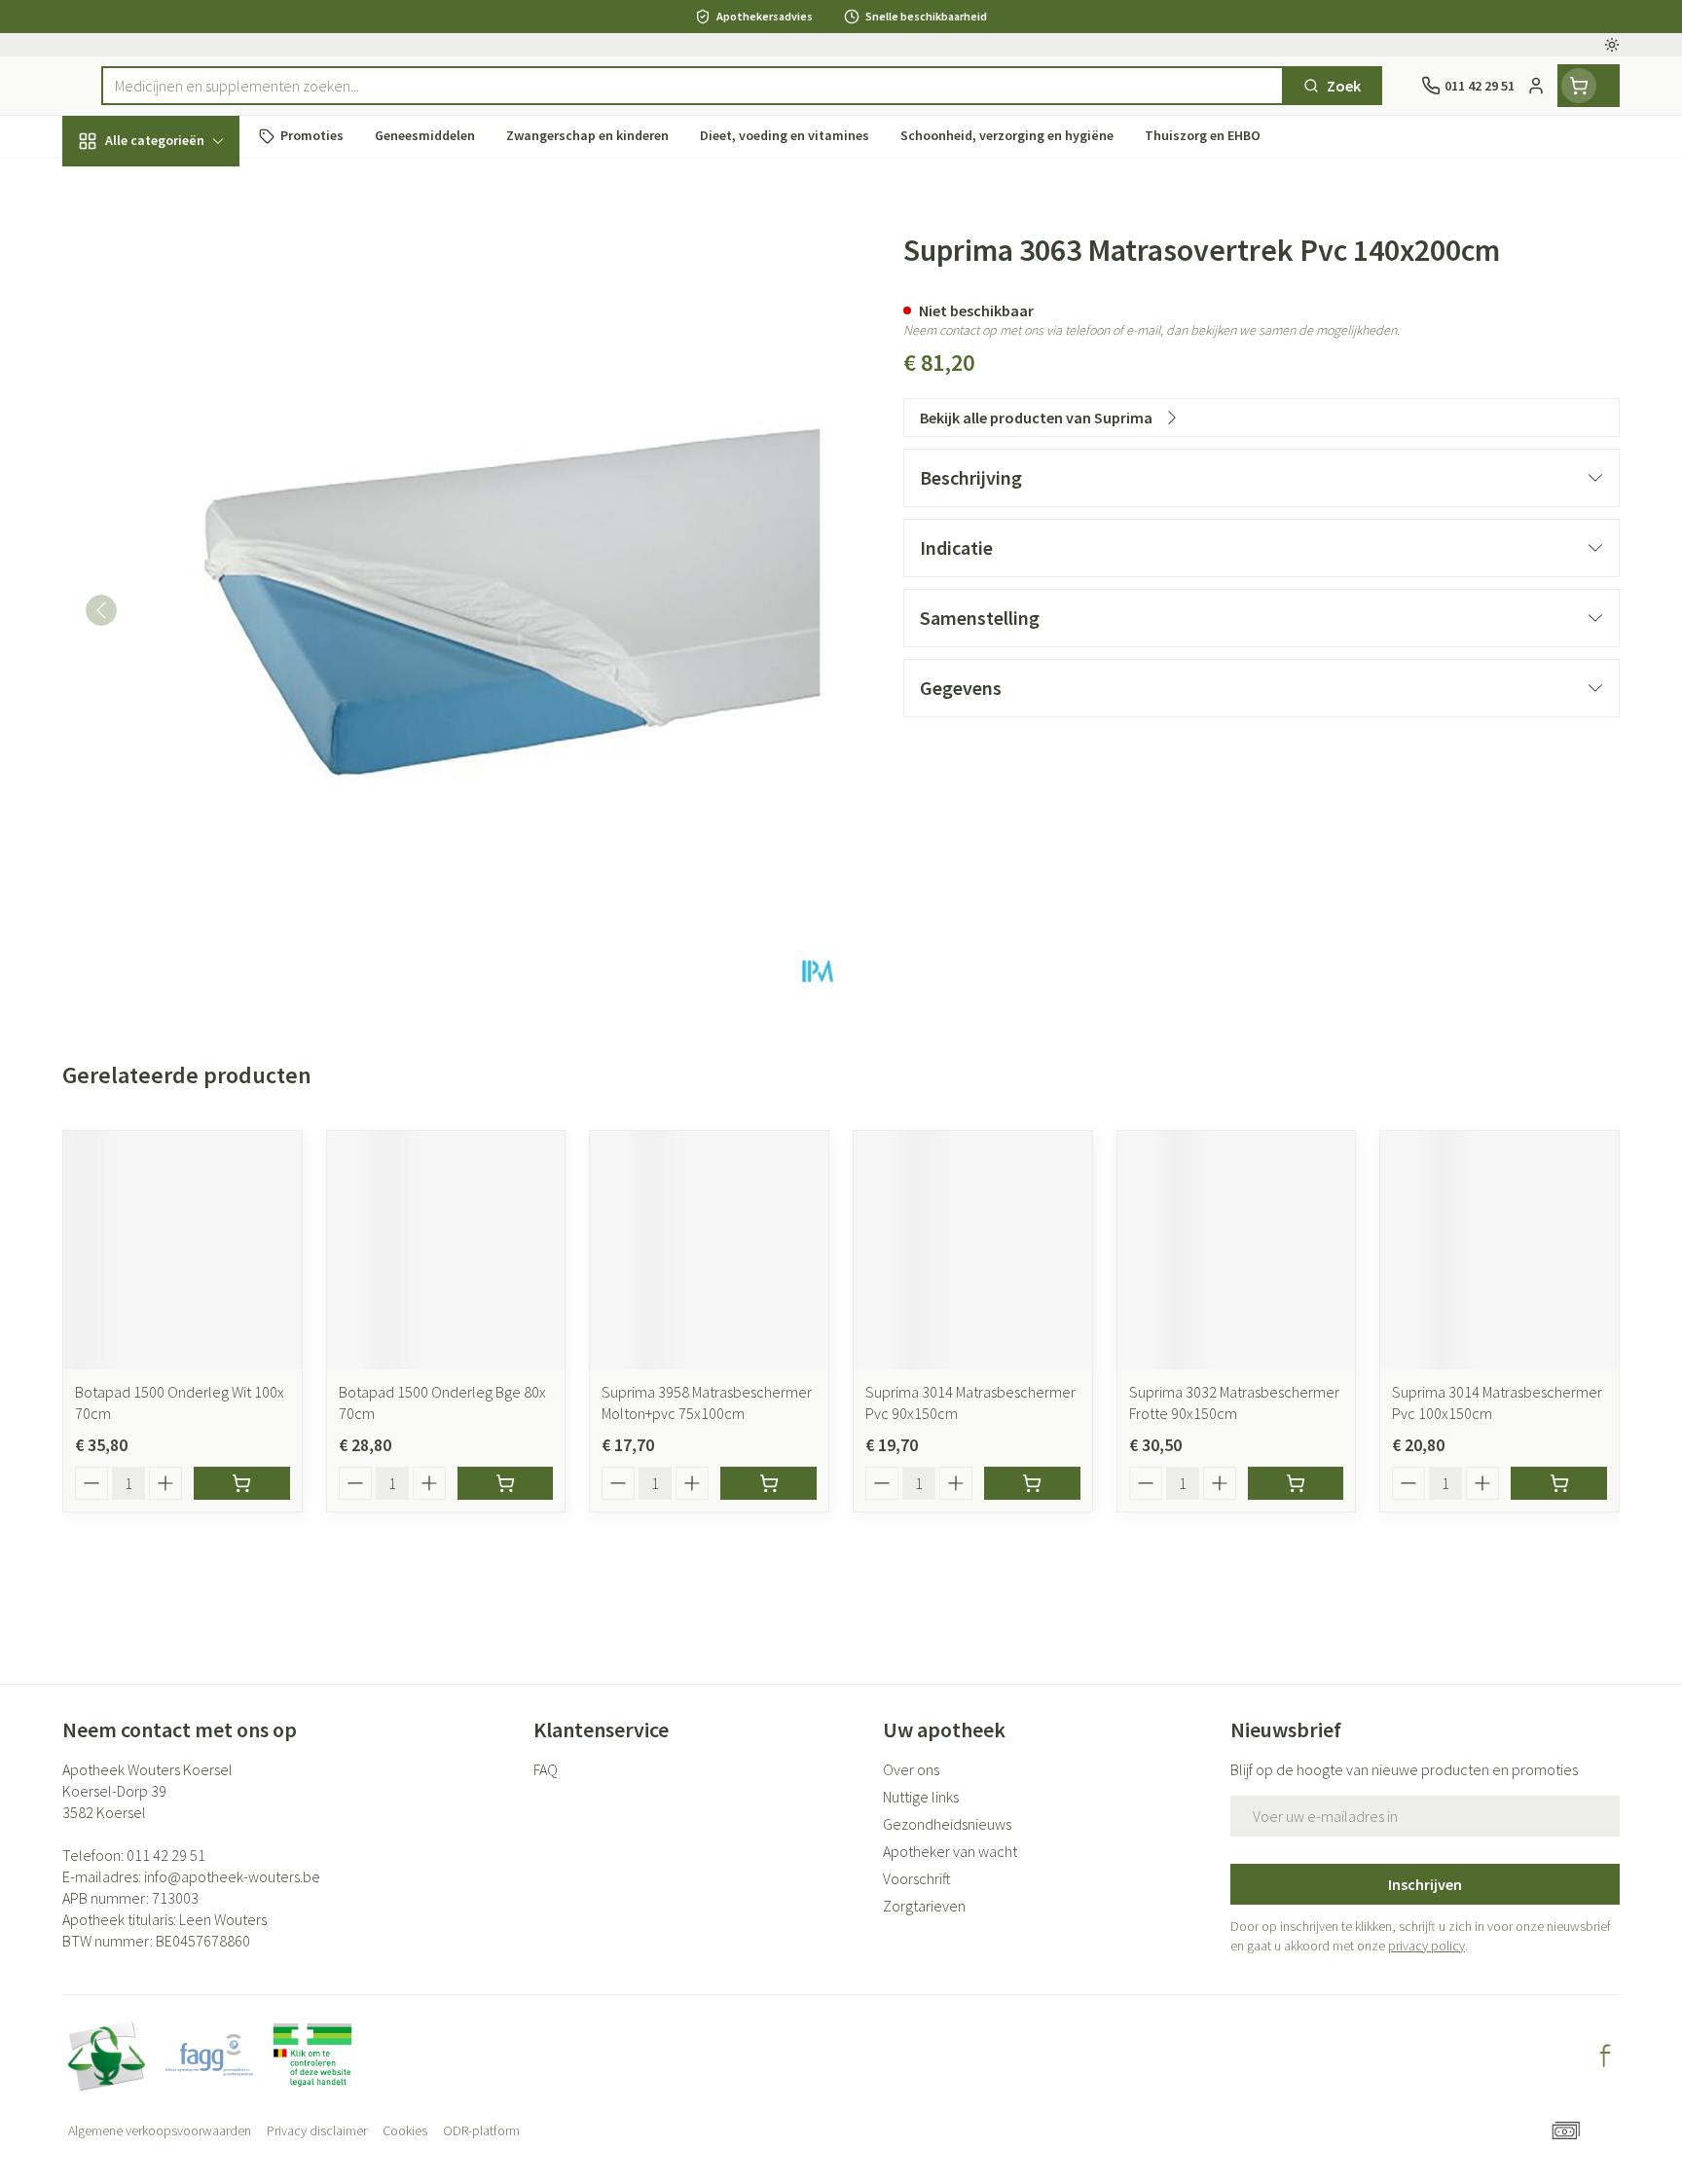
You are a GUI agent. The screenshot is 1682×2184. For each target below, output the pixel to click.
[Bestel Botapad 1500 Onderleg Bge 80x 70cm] (506, 1483)
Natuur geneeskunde (187, 501)
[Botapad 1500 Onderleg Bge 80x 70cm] (446, 1250)
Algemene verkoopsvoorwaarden (160, 2130)
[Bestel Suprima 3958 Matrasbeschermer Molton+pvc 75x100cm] (768, 1483)
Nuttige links (921, 1797)
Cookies (405, 2130)
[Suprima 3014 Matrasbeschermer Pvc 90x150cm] (973, 1250)
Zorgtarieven (924, 1906)
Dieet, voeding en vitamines (187, 316)
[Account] (1536, 86)
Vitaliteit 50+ (187, 448)
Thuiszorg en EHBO (187, 555)
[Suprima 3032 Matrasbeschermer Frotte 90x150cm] (1237, 1250)
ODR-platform (481, 2130)
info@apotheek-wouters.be (232, 1876)
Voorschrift (917, 1878)
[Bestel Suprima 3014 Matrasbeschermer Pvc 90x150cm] (1032, 1483)
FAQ (546, 1769)
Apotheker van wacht (950, 1851)
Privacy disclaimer (317, 2130)
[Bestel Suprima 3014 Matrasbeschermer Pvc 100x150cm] (1559, 1483)
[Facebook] (1605, 2056)
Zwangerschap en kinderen (187, 386)
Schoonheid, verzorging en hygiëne (187, 246)
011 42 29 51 (166, 1855)
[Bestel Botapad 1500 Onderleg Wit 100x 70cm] (242, 1483)
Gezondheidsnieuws (947, 1824)
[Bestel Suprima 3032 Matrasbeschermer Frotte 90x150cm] (1296, 1483)
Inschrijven (1425, 1884)
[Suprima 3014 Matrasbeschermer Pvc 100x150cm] (1499, 1250)
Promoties (114, 186)
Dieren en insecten (187, 608)
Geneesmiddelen (187, 663)
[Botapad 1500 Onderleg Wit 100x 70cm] (183, 1250)
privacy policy (1426, 1946)
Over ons (911, 1769)
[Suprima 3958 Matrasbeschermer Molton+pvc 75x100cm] (709, 1250)
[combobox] (693, 86)
